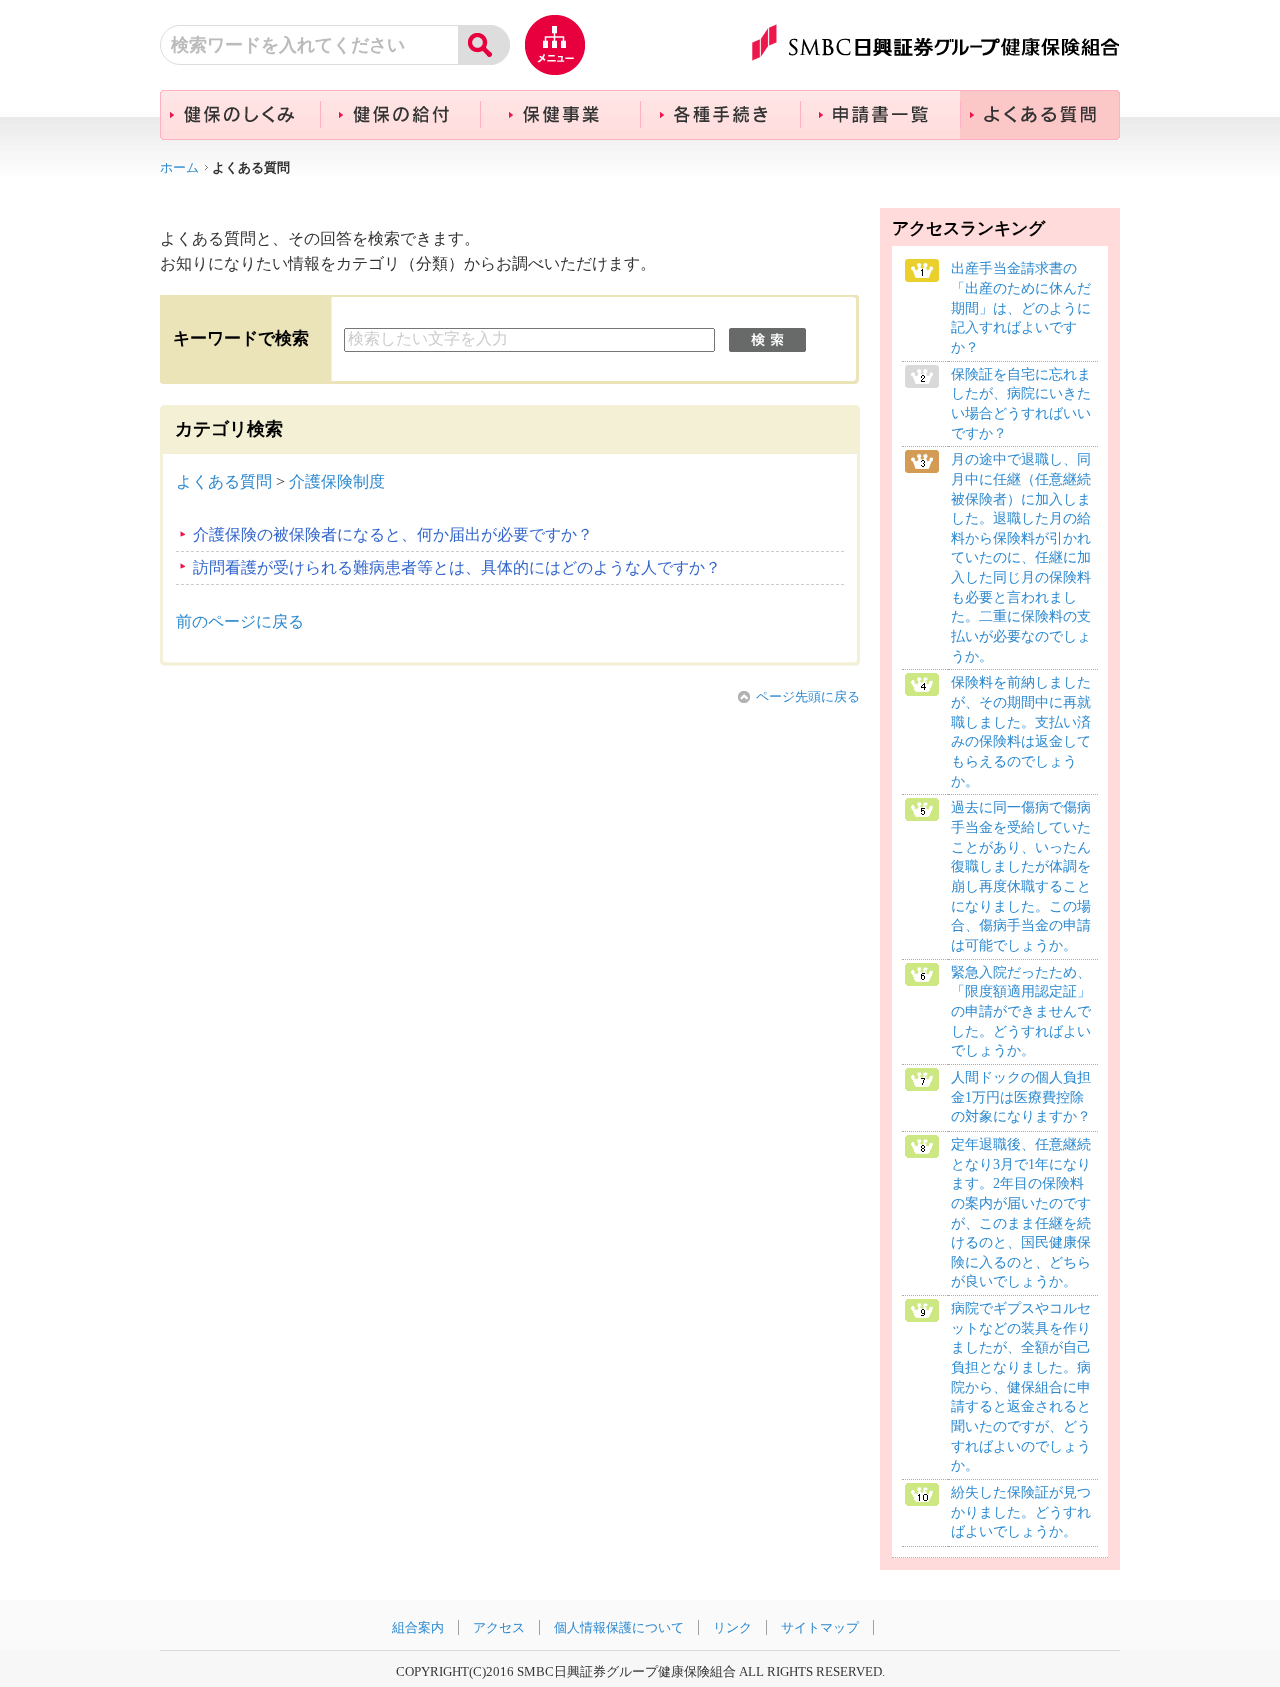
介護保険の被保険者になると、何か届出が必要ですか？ (393, 534)
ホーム (179, 167)
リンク (732, 1627)
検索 (767, 340)
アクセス (499, 1627)
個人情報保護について (619, 1627)
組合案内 (418, 1627)
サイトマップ (820, 1627)
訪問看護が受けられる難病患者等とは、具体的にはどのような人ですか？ (457, 567)
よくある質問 (224, 481)
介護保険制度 (337, 481)
